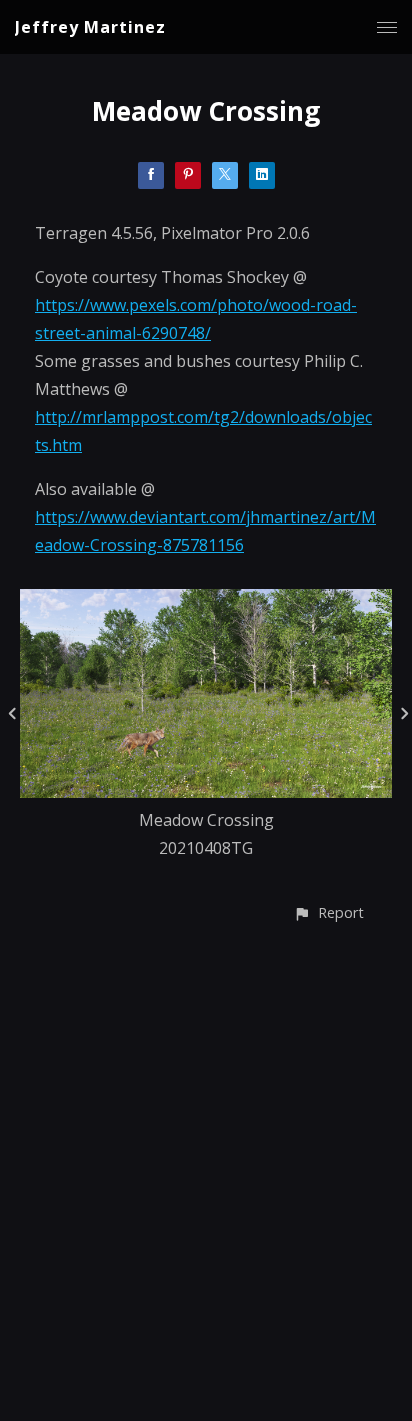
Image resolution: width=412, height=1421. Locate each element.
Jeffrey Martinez (90, 27)
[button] (328, 912)
